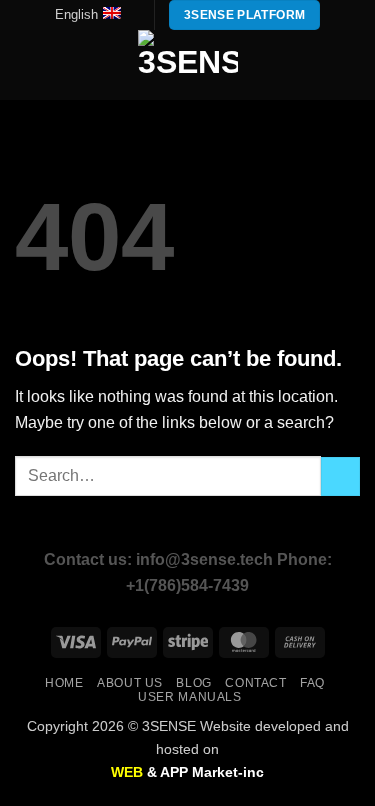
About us (130, 683)
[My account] (316, 65)
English (76, 14)
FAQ (312, 683)
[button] (27, 65)
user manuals (189, 697)
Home (64, 683)
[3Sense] (188, 65)
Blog (193, 683)
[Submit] (340, 476)
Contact (255, 683)
